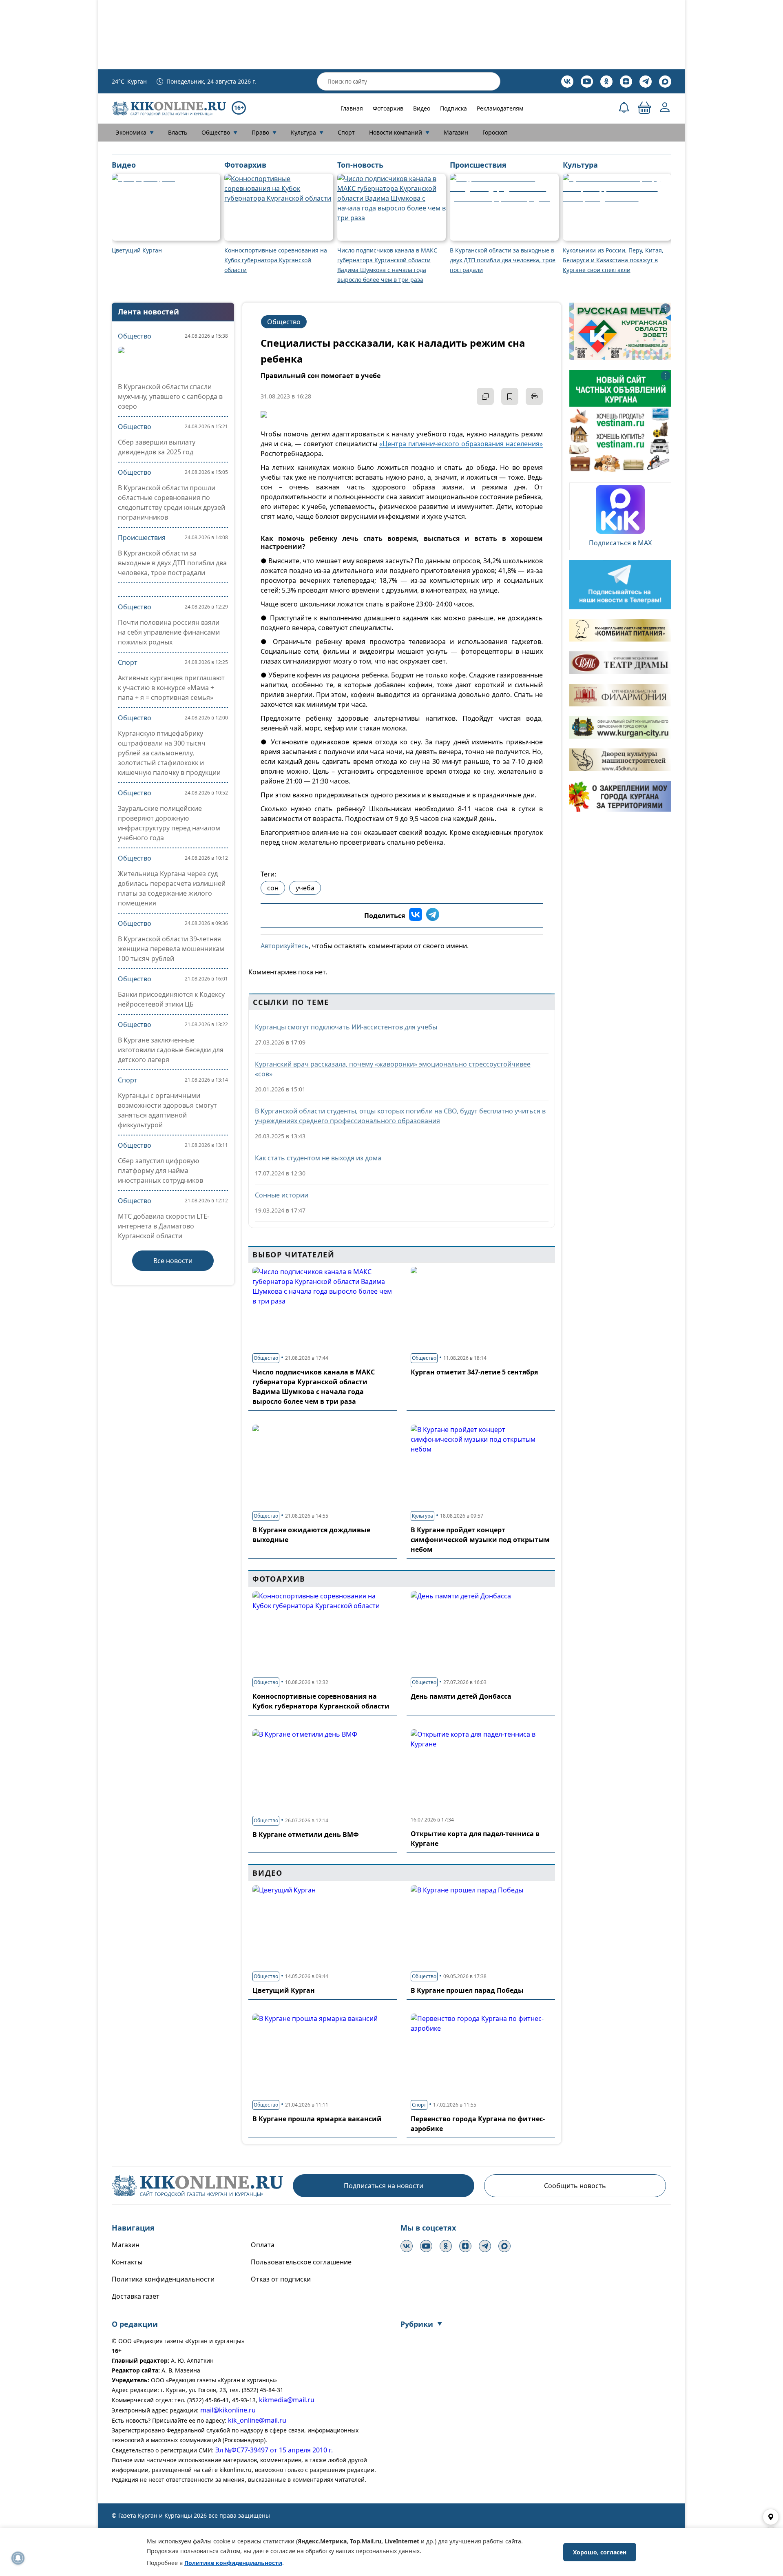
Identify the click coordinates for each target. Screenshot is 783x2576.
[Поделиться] (485, 396)
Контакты (127, 2262)
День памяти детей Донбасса (461, 1696)
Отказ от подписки (281, 2279)
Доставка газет (136, 2296)
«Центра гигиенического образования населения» (461, 444)
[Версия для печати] (534, 396)
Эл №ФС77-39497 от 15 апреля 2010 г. (274, 2450)
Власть (178, 132)
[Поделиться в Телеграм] (433, 916)
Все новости (173, 1261)
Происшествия (142, 538)
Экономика (135, 132)
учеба (305, 888)
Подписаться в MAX (620, 543)
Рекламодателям (500, 108)
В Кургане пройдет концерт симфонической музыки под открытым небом (480, 1540)
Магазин (456, 132)
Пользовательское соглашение (301, 2262)
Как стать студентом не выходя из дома (318, 1158)
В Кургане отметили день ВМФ (306, 1835)
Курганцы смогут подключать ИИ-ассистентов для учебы (346, 1027)
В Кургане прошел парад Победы (467, 1990)
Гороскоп (495, 132)
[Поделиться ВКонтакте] (416, 916)
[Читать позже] (510, 396)
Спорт (346, 132)
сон (273, 888)
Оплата (263, 2245)
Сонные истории (282, 1195)
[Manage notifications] (18, 2558)
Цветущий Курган (284, 1990)
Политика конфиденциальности (163, 2279)
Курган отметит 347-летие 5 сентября (474, 1372)
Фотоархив (388, 108)
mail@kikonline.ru (228, 2410)
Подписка (453, 108)
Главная (352, 108)
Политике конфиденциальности (233, 2563)
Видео (422, 108)
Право (264, 132)
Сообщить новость (575, 2186)
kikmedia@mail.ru (287, 2400)
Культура (307, 132)
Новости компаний (399, 132)
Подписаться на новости (384, 2186)
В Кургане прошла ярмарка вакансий (317, 2119)
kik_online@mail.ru (257, 2420)
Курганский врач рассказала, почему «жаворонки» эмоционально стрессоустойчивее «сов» (393, 1069)
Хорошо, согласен (600, 2552)
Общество (219, 132)
